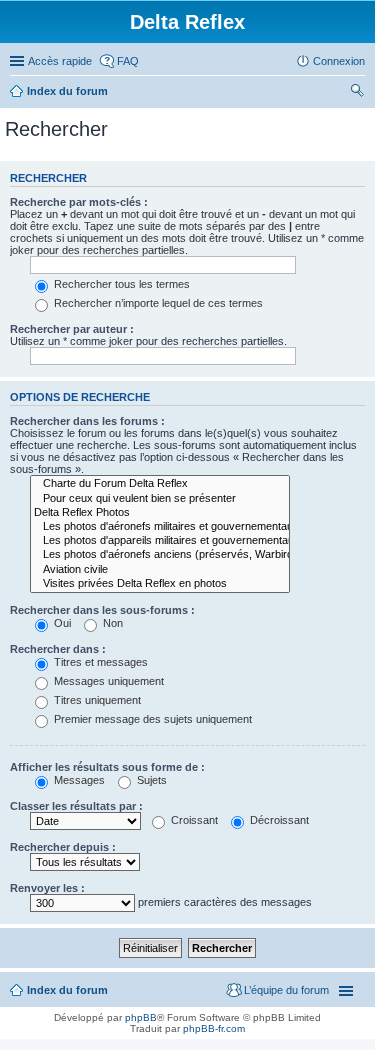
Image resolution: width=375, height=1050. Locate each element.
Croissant (193, 820)
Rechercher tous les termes (120, 284)
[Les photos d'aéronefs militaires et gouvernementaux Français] (160, 527)
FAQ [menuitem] (128, 61)
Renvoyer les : (47, 888)
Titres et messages (99, 662)
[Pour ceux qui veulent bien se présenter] (160, 499)
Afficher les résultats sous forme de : (107, 767)
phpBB (141, 1017)
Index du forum (67, 91)
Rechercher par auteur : (72, 329)
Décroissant (278, 820)
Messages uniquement (107, 681)
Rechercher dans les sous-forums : (102, 610)
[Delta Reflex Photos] (160, 513)
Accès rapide (60, 61)
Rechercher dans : (58, 649)
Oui (61, 623)
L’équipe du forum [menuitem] (286, 990)
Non (111, 623)
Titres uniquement (96, 700)
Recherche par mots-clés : (79, 202)
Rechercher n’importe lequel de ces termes (157, 303)
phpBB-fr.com (214, 1028)
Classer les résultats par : (76, 806)
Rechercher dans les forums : (87, 421)
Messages (78, 780)
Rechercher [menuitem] (357, 93)
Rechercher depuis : (63, 847)
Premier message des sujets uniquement (151, 719)
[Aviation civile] (160, 570)
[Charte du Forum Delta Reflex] (160, 484)
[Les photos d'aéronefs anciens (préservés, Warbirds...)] (160, 555)
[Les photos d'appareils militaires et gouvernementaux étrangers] (160, 541)
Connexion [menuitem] (339, 61)
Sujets (150, 780)
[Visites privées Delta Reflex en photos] (160, 584)
